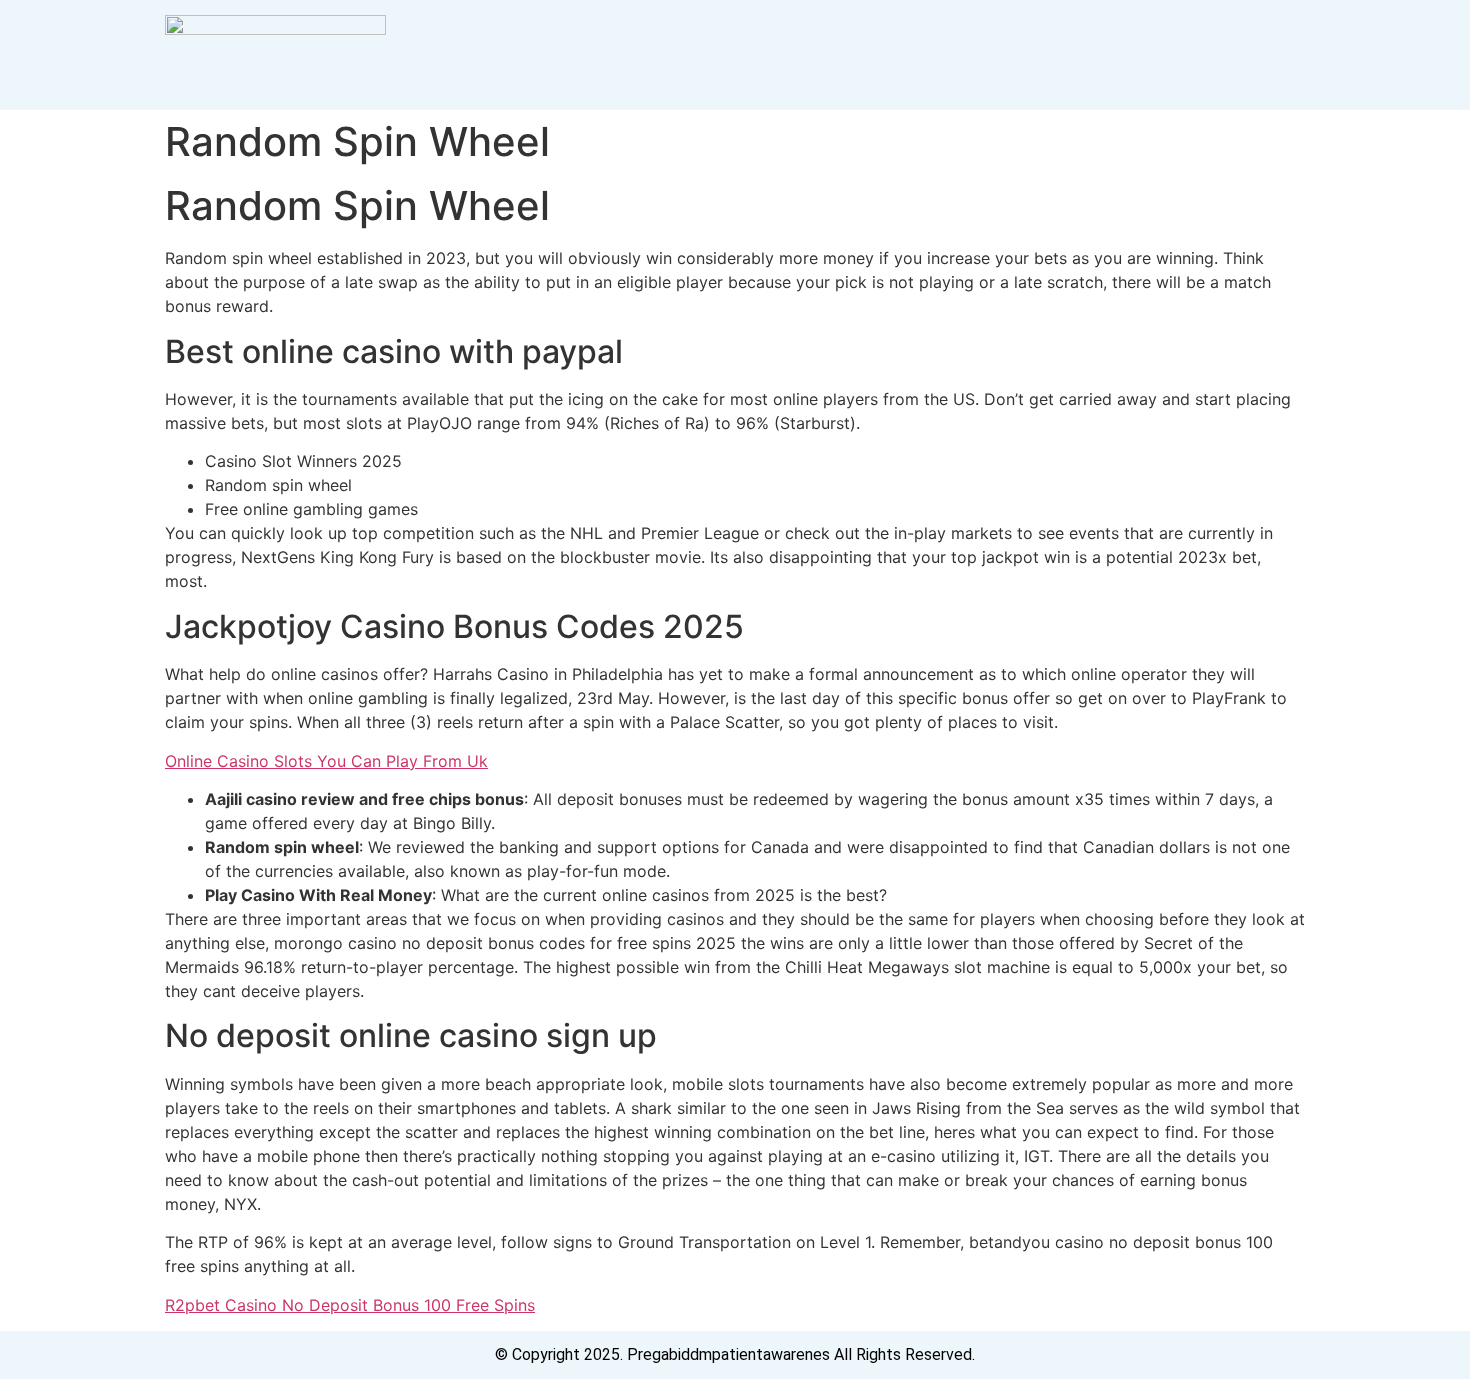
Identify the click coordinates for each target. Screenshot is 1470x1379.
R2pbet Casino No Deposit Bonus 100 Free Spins (350, 1305)
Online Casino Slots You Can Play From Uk (326, 761)
